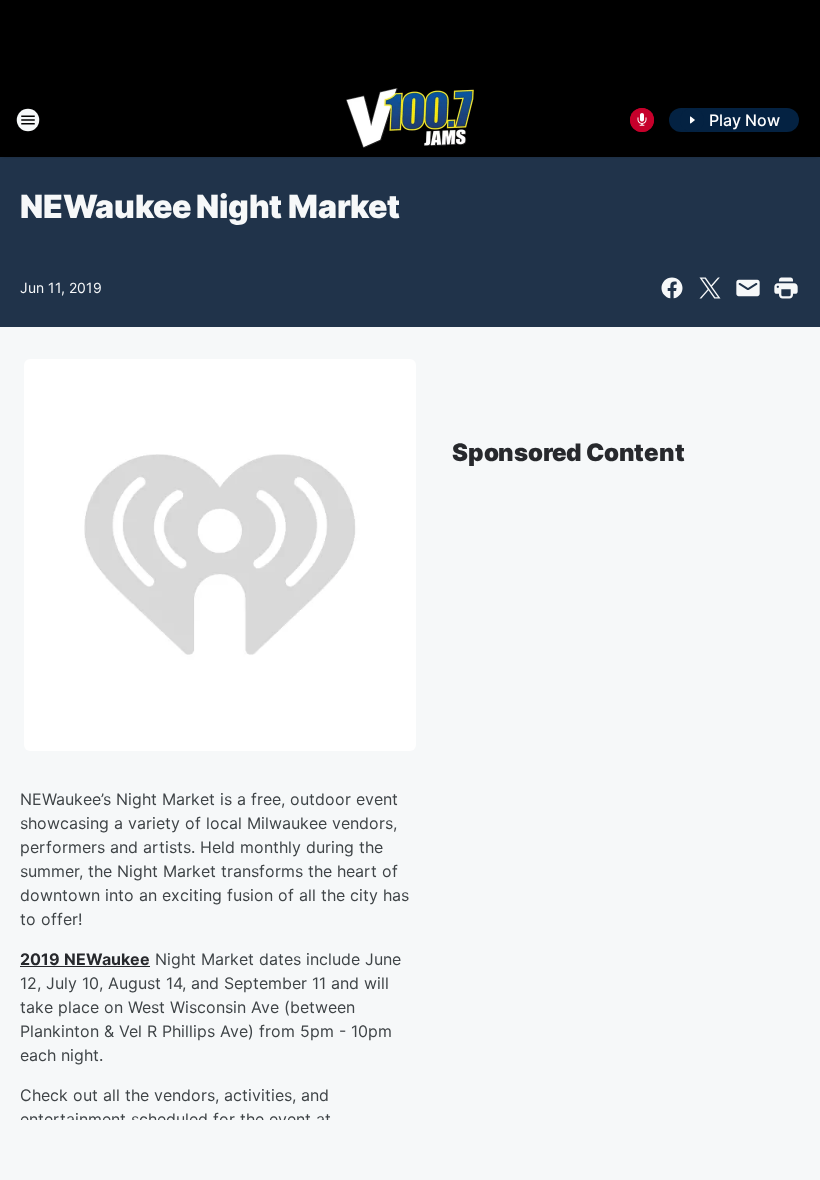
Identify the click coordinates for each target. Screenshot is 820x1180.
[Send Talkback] (642, 120)
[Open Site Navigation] (28, 120)
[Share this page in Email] (748, 288)
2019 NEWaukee (85, 959)
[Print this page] (786, 288)
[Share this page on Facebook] (672, 288)
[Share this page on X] (710, 288)
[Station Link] (410, 120)
